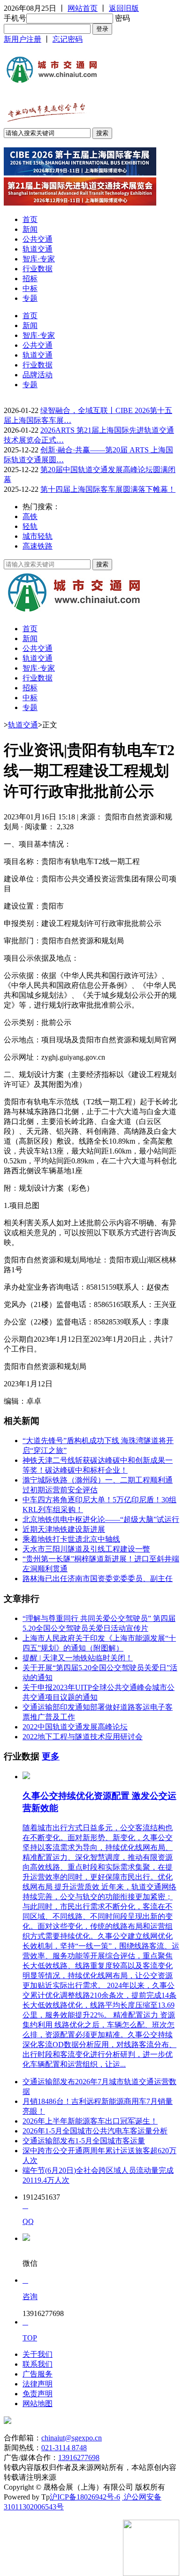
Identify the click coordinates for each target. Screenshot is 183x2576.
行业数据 (38, 269)
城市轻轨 (38, 536)
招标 (30, 279)
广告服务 (38, 2374)
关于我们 (38, 2354)
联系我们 (38, 2364)
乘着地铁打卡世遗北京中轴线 (71, 1539)
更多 (51, 1756)
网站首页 (83, 8)
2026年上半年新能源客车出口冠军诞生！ (90, 2121)
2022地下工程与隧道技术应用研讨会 (83, 1737)
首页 (30, 219)
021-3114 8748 (64, 2448)
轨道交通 (38, 249)
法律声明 (38, 2384)
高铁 (30, 516)
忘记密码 (68, 39)
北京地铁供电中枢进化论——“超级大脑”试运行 (101, 1519)
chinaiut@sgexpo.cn (72, 2438)
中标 (30, 288)
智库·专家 (39, 259)
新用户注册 (23, 39)
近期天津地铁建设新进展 (64, 1529)
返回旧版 (124, 8)
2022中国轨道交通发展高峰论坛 (75, 1727)
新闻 (30, 229)
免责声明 (38, 2394)
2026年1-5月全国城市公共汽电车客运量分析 (95, 2131)
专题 (30, 298)
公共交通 (38, 239)
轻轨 (30, 526)
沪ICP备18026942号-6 (85, 2497)
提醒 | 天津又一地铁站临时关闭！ (78, 1658)
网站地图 (38, 2404)
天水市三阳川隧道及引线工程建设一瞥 (86, 1549)
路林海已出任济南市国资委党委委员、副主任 (98, 1578)
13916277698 (79, 2458)
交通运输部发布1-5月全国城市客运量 (84, 2141)
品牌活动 (38, 375)
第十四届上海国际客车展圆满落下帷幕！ (108, 489)
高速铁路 (38, 546)
